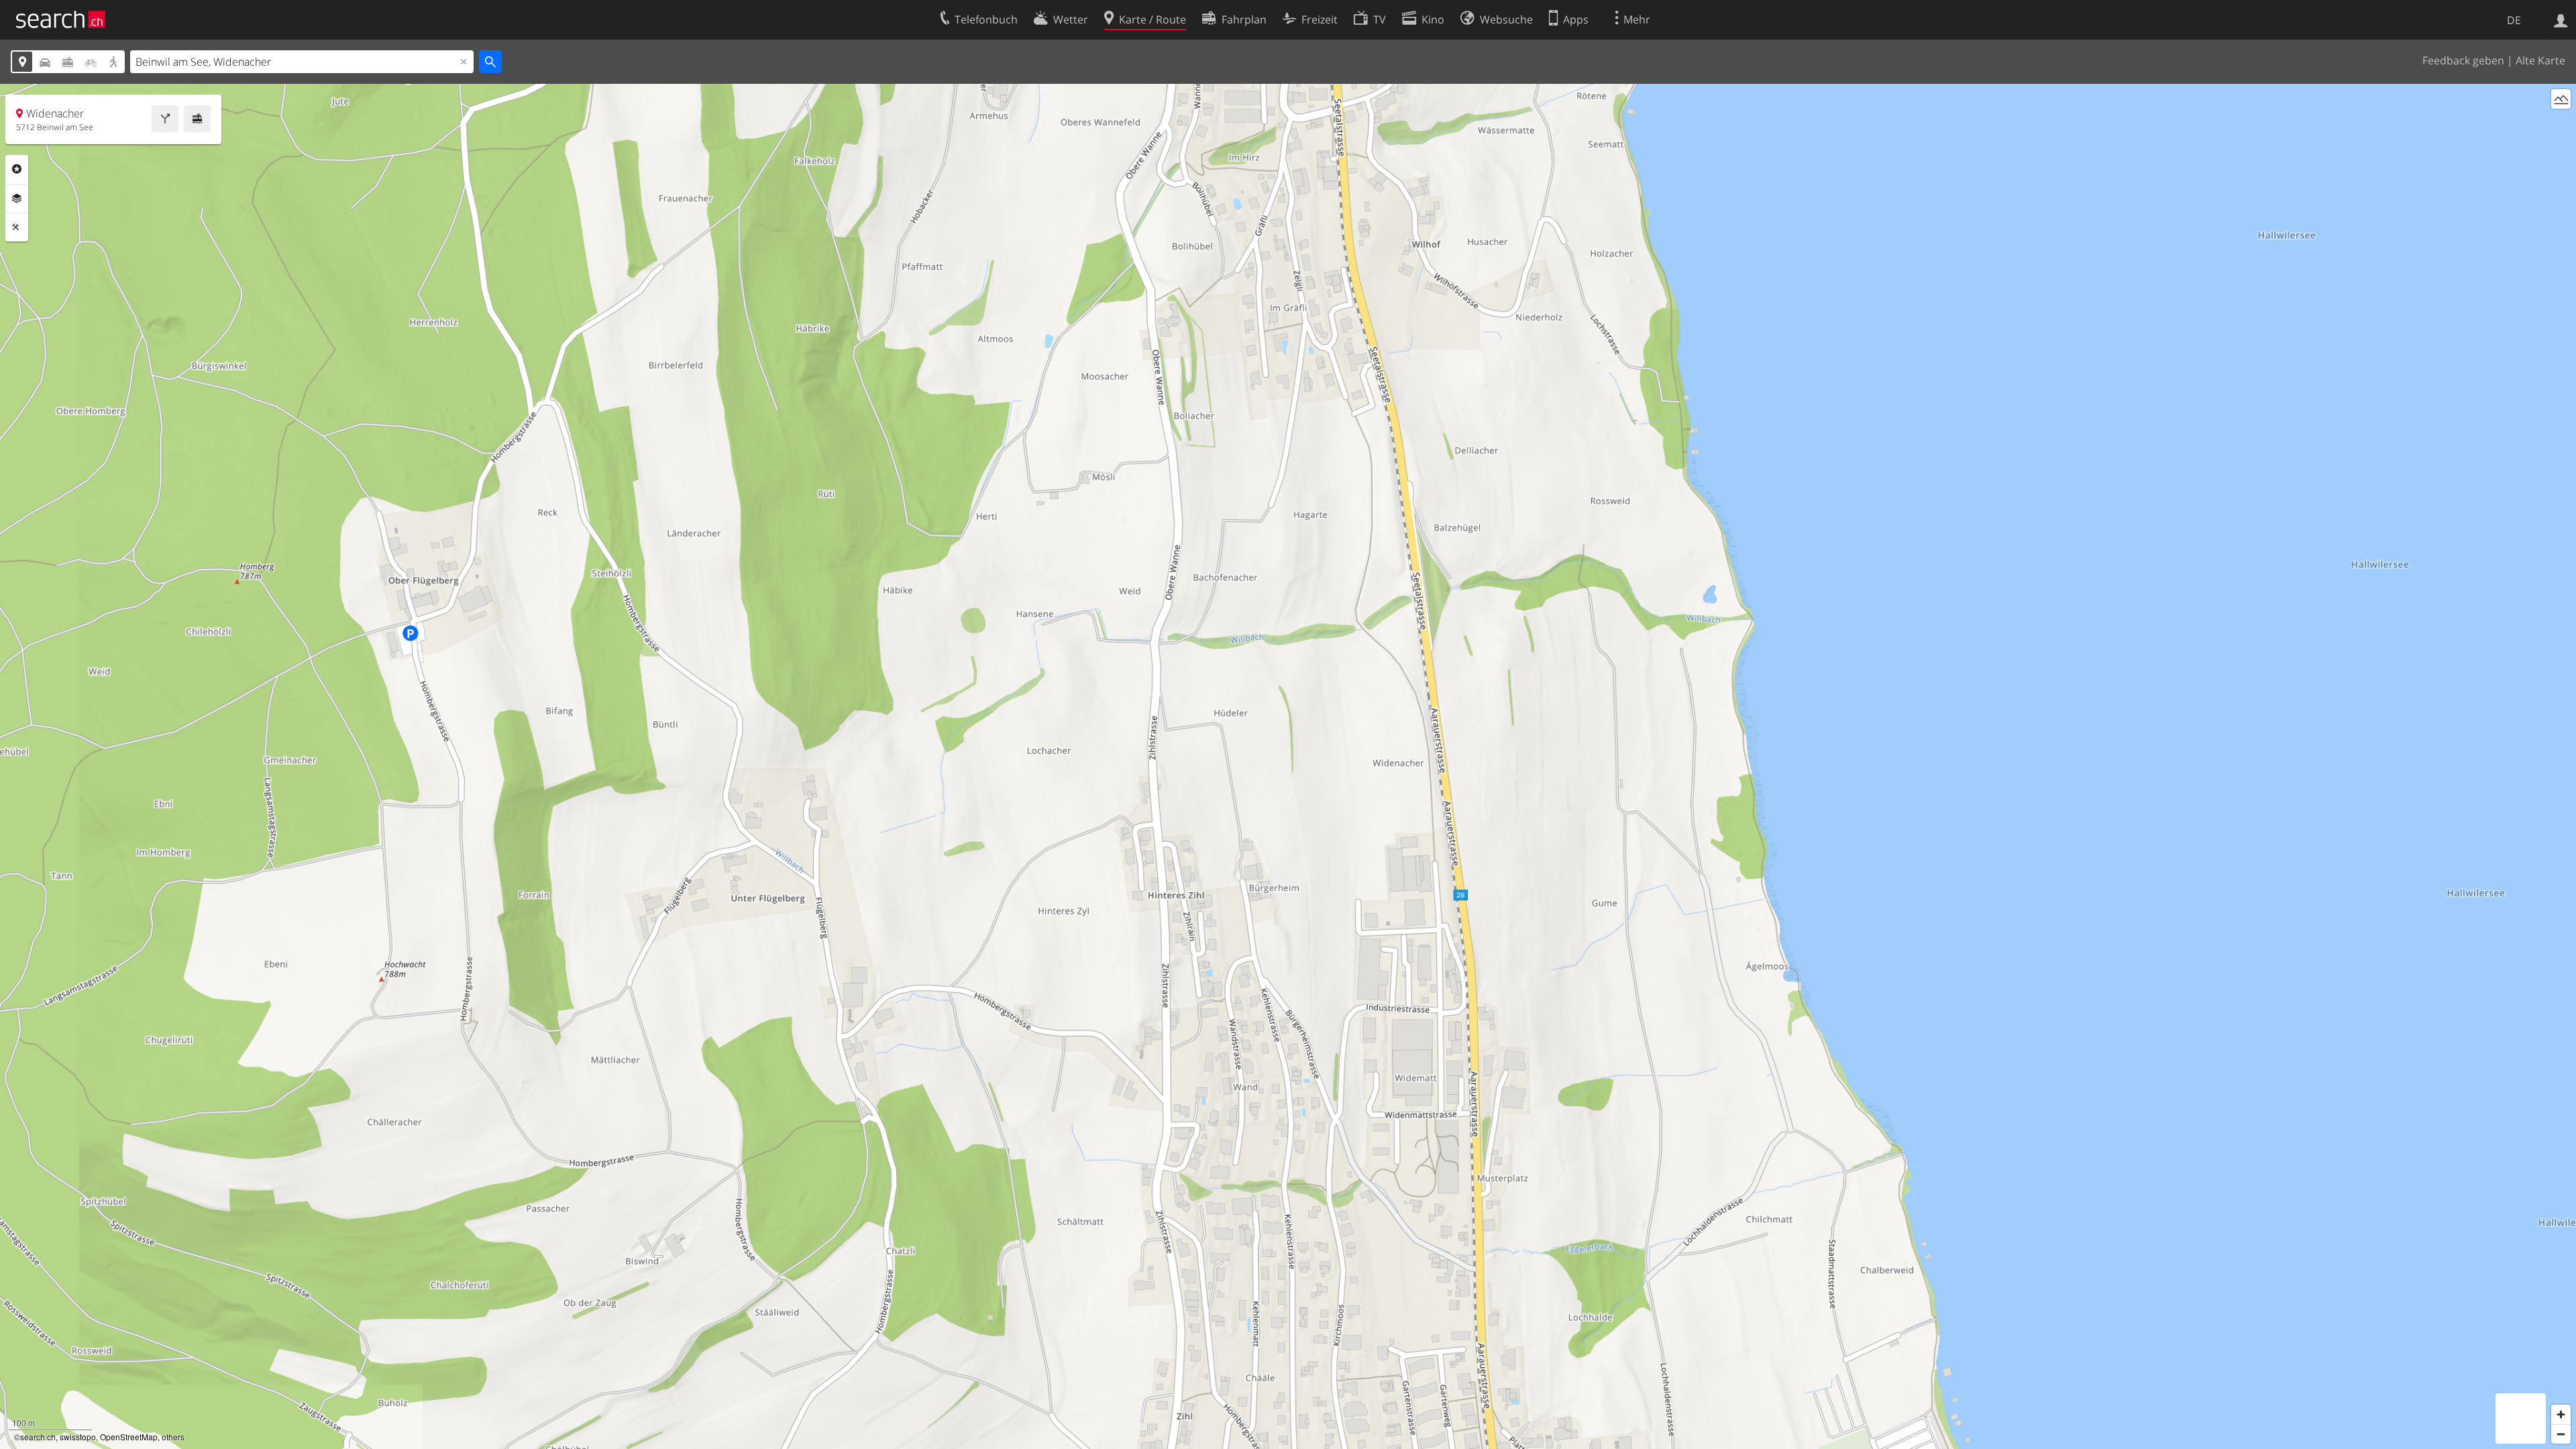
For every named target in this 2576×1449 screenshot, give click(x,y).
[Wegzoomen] (2561, 1434)
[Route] (165, 119)
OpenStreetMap (129, 1437)
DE (2514, 20)
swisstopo (78, 1437)
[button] (1398, 758)
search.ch (38, 1437)
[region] (1288, 766)
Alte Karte (2540, 60)
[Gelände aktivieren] (2561, 99)
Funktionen (17, 227)
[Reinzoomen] (2561, 1414)
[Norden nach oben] (2561, 124)
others (173, 1437)
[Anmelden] (2561, 19)
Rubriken (17, 169)
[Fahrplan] (197, 119)
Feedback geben (2463, 60)
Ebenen (17, 199)
